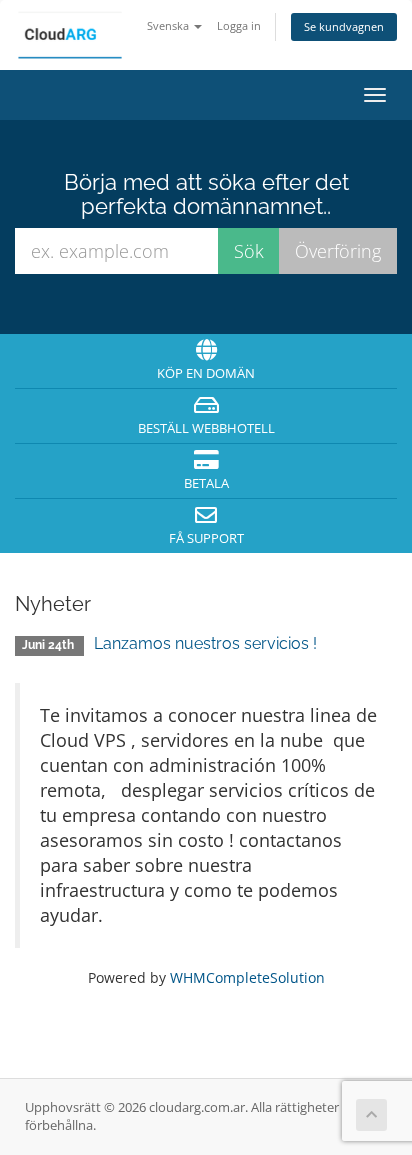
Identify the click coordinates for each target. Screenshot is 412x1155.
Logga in (239, 25)
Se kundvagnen (344, 26)
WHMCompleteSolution (247, 977)
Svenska (169, 25)
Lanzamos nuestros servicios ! (205, 643)
